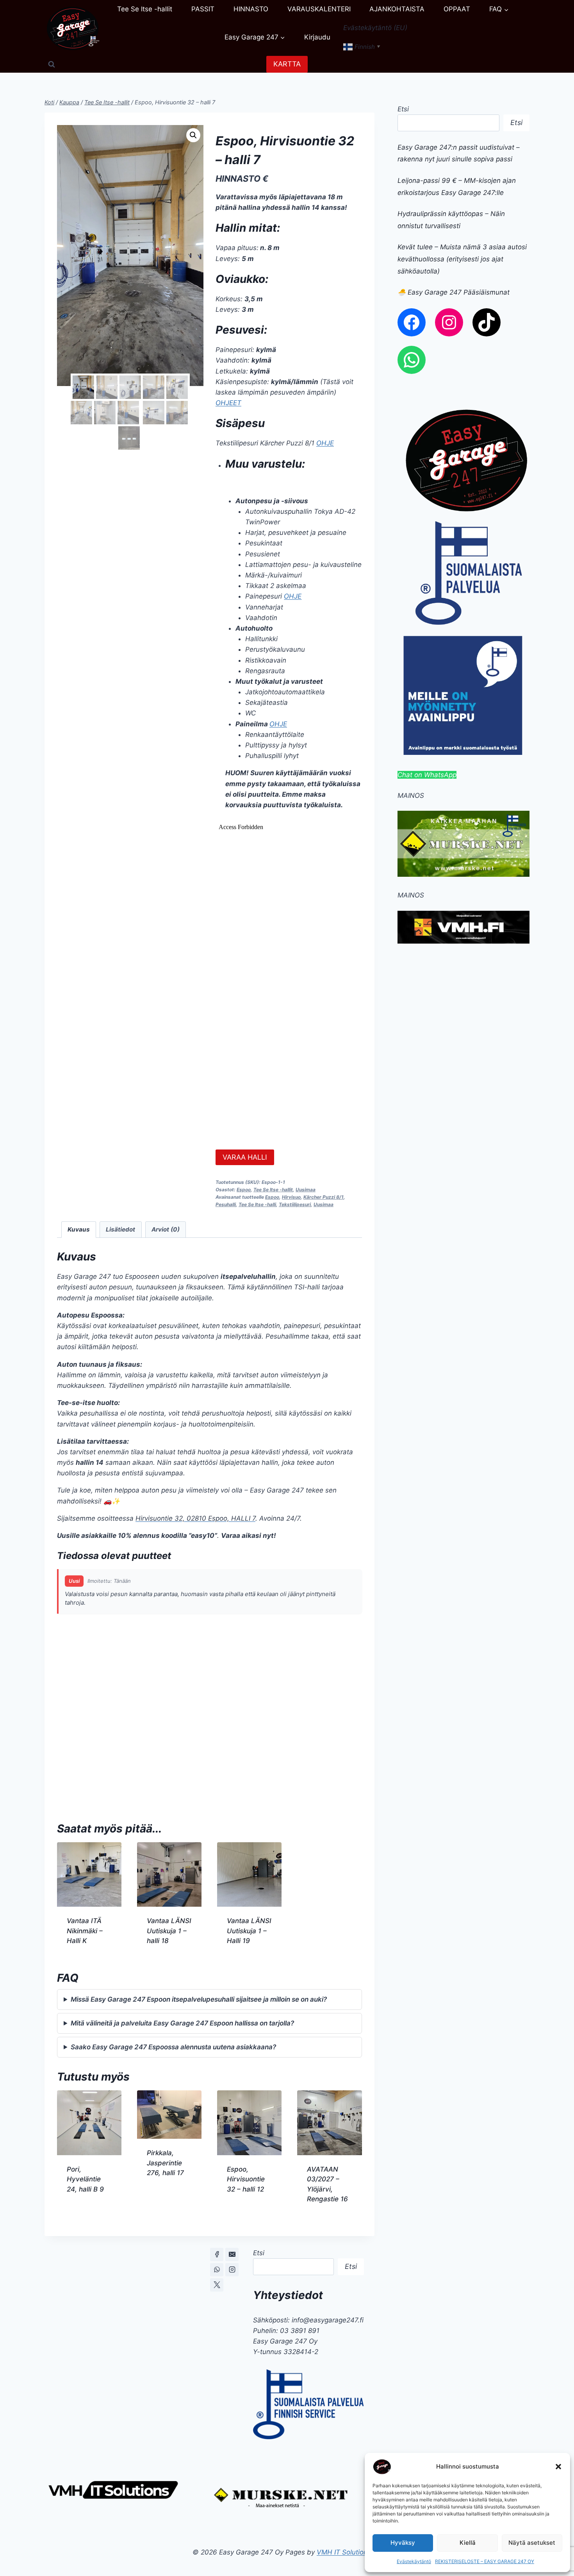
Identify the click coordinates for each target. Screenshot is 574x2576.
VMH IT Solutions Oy (349, 2552)
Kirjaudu (317, 37)
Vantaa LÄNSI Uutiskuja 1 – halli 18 (169, 1931)
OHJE (325, 443)
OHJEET (228, 403)
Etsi (403, 109)
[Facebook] (217, 2254)
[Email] (232, 2254)
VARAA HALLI (245, 1157)
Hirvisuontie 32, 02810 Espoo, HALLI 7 (195, 1518)
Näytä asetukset (532, 2543)
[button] (558, 2467)
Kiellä (468, 2543)
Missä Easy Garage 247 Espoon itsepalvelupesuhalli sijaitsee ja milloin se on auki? (199, 1999)
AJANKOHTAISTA (397, 9)
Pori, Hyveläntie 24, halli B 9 (85, 2179)
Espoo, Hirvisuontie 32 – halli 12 (246, 2179)
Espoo (244, 1190)
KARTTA (287, 64)
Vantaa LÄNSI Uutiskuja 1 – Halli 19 (249, 1931)
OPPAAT (457, 9)
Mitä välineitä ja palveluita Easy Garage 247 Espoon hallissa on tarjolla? (182, 2023)
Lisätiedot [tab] (120, 1229)
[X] (217, 2285)
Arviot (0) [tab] (166, 1229)
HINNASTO (251, 9)
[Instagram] (232, 2270)
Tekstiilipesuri (295, 1204)
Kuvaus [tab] (79, 1229)
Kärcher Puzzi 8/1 (324, 1197)
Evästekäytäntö (414, 2561)
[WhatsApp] (217, 2270)
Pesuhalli (226, 1204)
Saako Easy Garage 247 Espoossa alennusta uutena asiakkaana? (173, 2047)
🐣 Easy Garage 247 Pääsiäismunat (454, 292)
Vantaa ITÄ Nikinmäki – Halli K (85, 1931)
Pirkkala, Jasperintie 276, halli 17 (165, 2163)
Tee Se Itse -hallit (145, 9)
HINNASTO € (242, 179)
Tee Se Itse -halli (257, 1204)
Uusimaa (306, 1190)
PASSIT (203, 9)
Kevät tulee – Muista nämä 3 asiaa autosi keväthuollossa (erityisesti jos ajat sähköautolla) (462, 259)
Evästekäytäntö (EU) (375, 28)
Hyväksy (403, 2543)
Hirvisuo (291, 1197)
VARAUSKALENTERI (319, 9)
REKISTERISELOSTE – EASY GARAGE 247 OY (485, 2561)
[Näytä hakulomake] (52, 64)
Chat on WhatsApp (427, 775)
